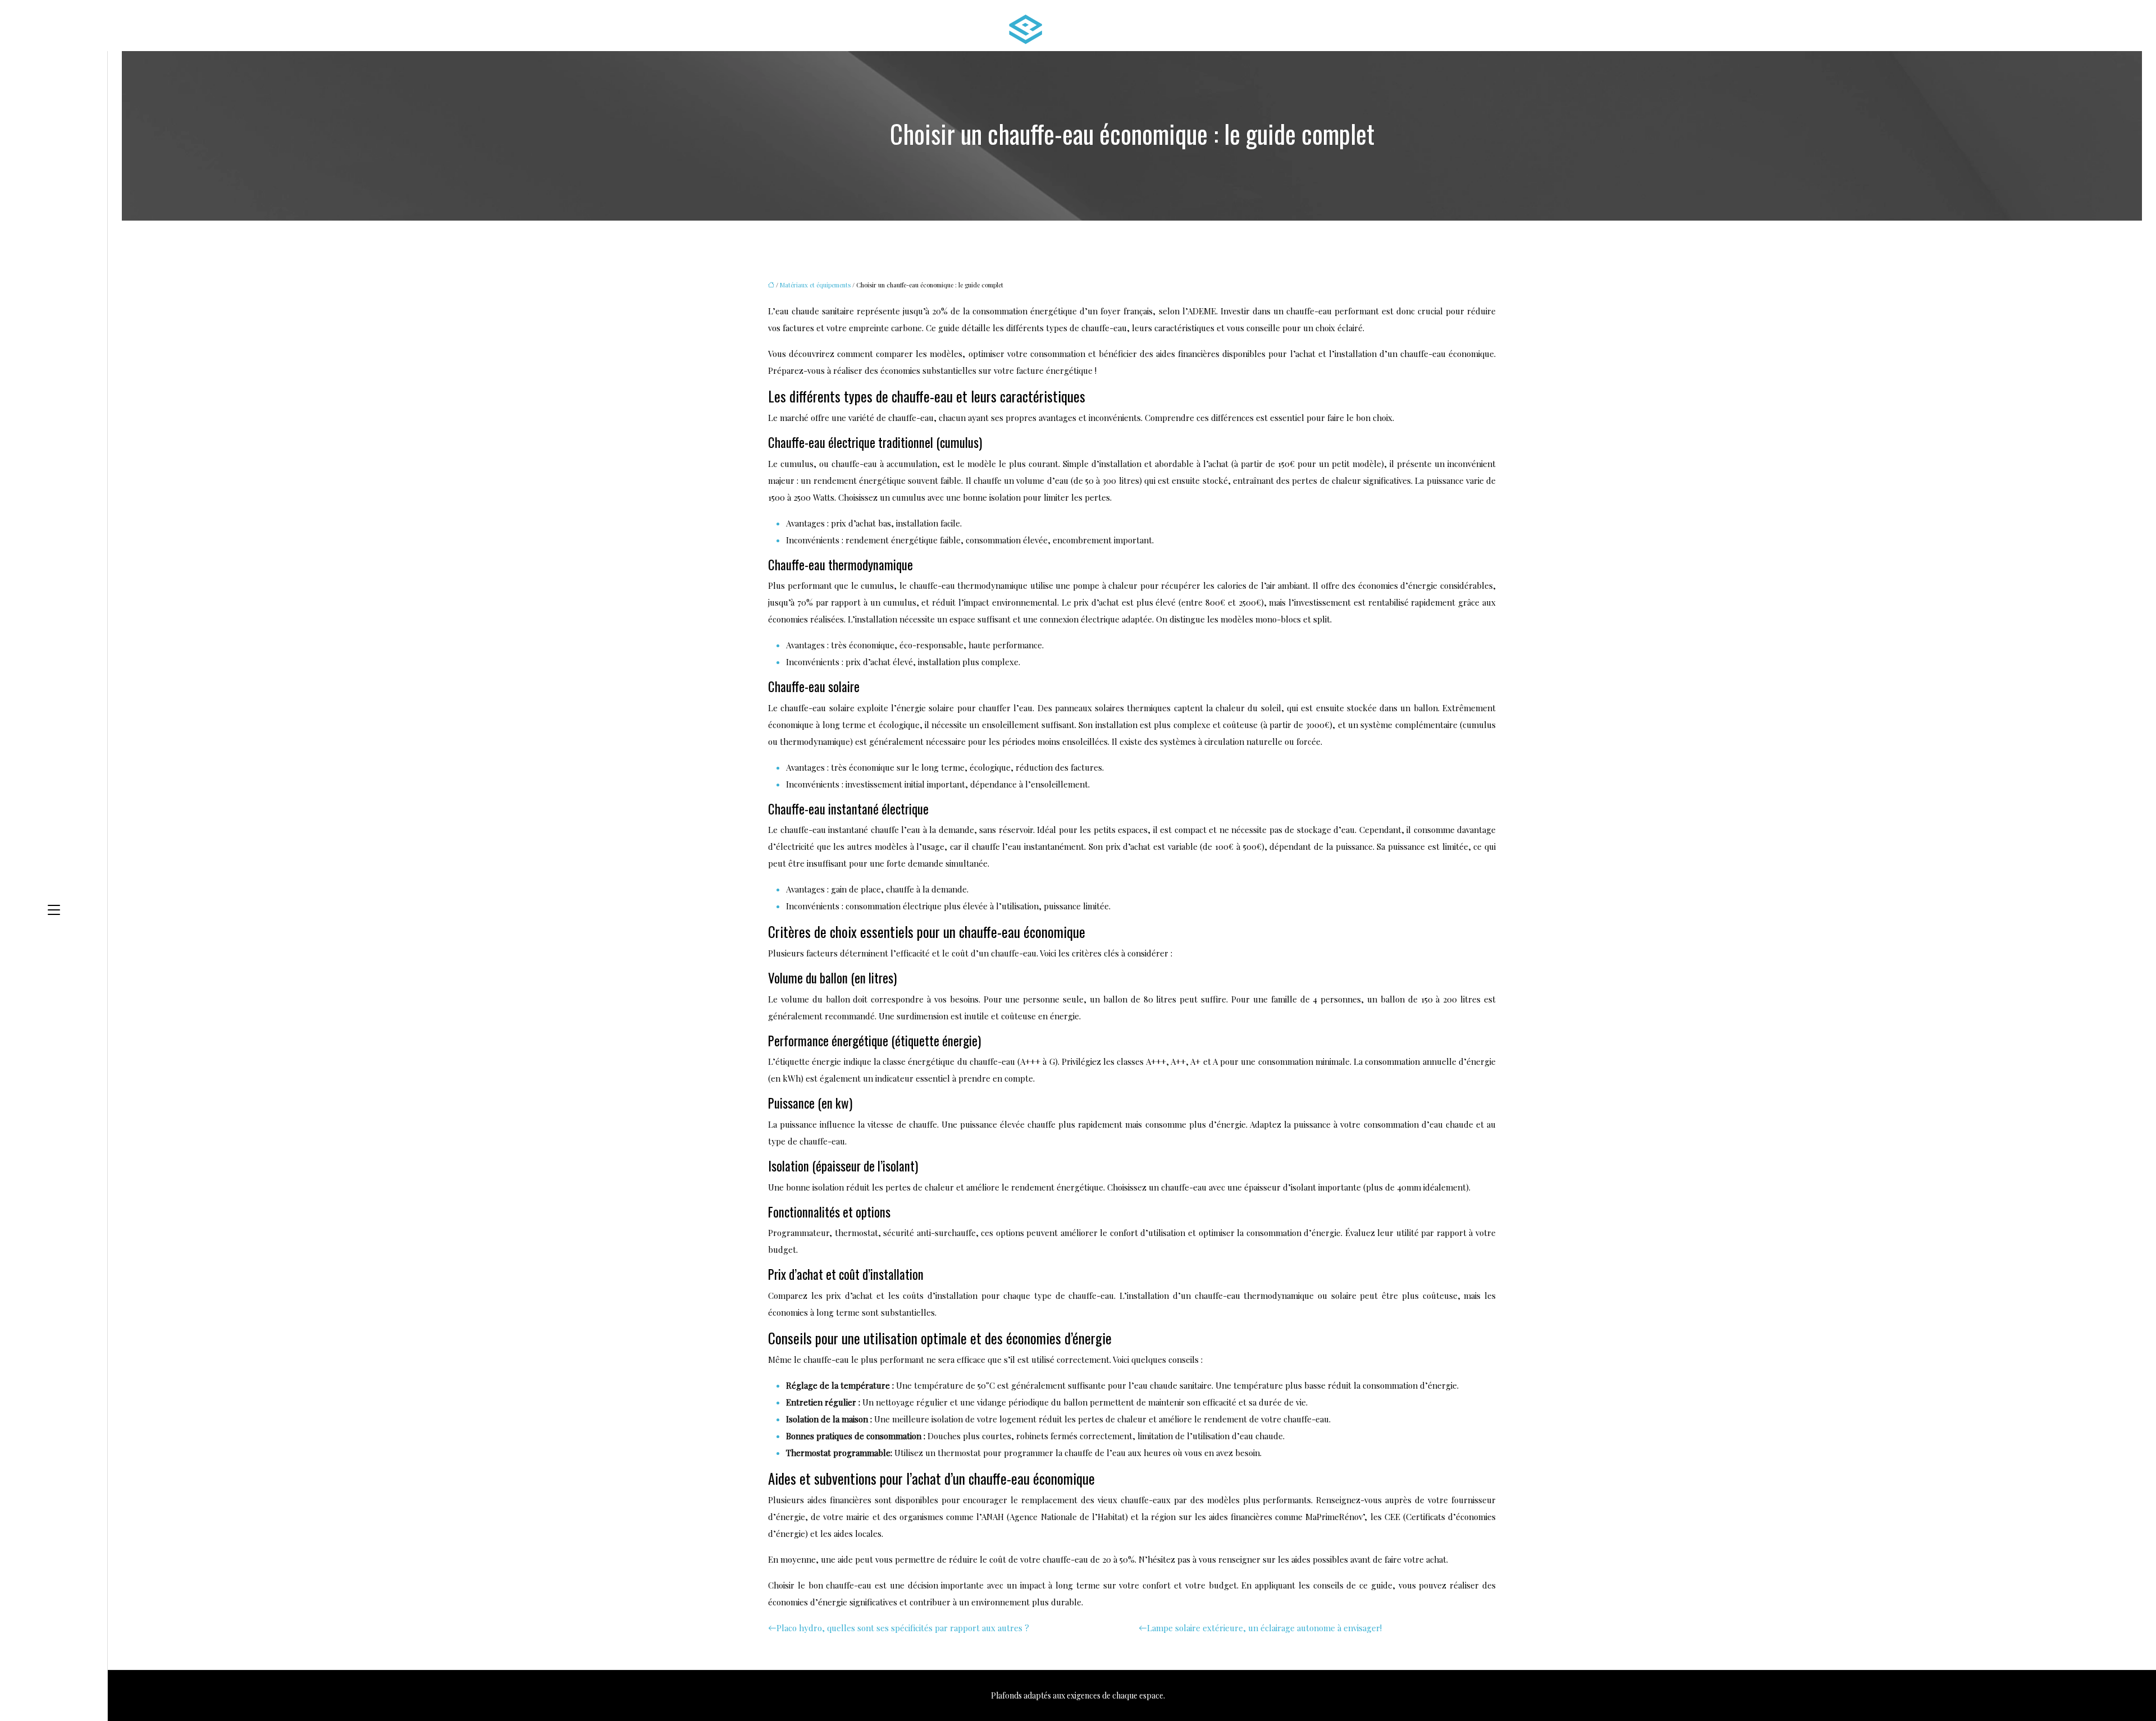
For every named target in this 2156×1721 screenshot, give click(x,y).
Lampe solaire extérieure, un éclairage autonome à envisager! (1264, 1628)
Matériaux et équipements (815, 285)
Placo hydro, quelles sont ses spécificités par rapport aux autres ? (903, 1628)
